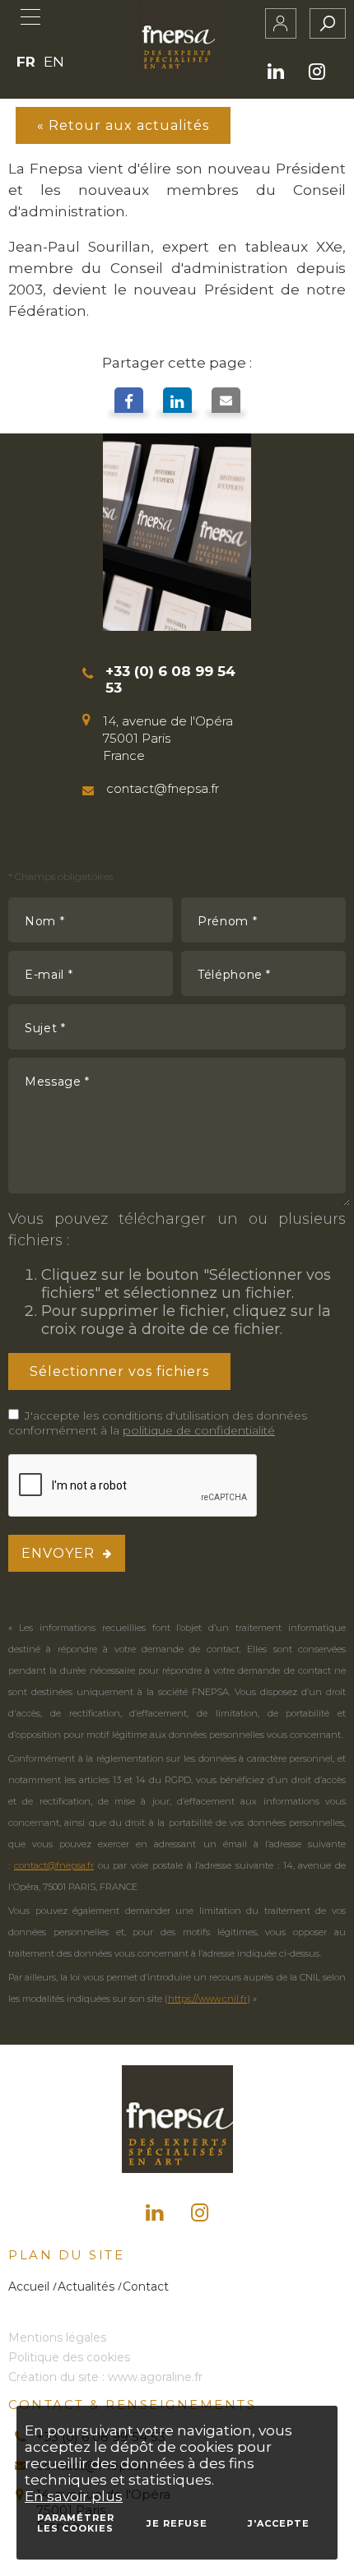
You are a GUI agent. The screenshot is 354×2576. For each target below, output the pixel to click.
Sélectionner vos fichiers (119, 1371)
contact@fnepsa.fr (54, 1865)
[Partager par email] (226, 403)
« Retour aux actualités (123, 125)
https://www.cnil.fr (207, 1999)
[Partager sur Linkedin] (177, 403)
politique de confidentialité (199, 1430)
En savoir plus (74, 2496)
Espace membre (281, 23)
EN (54, 62)
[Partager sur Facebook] (129, 403)
